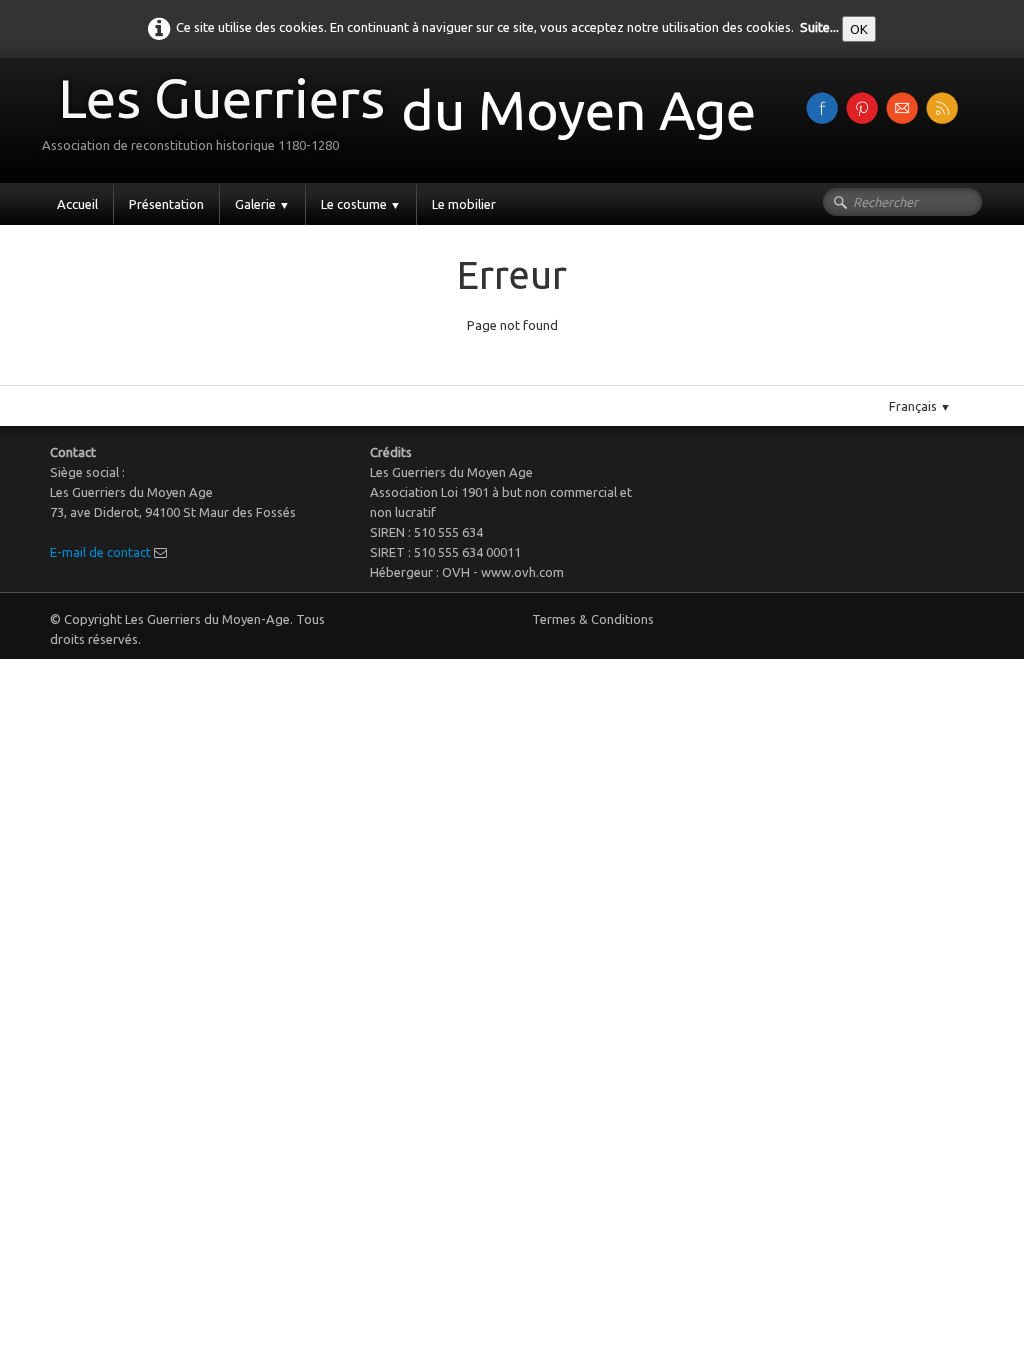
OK (859, 29)
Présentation (166, 204)
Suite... (819, 27)
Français (920, 406)
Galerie (262, 204)
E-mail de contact (100, 552)
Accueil (77, 204)
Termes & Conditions (593, 619)
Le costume (361, 204)
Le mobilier (464, 204)
